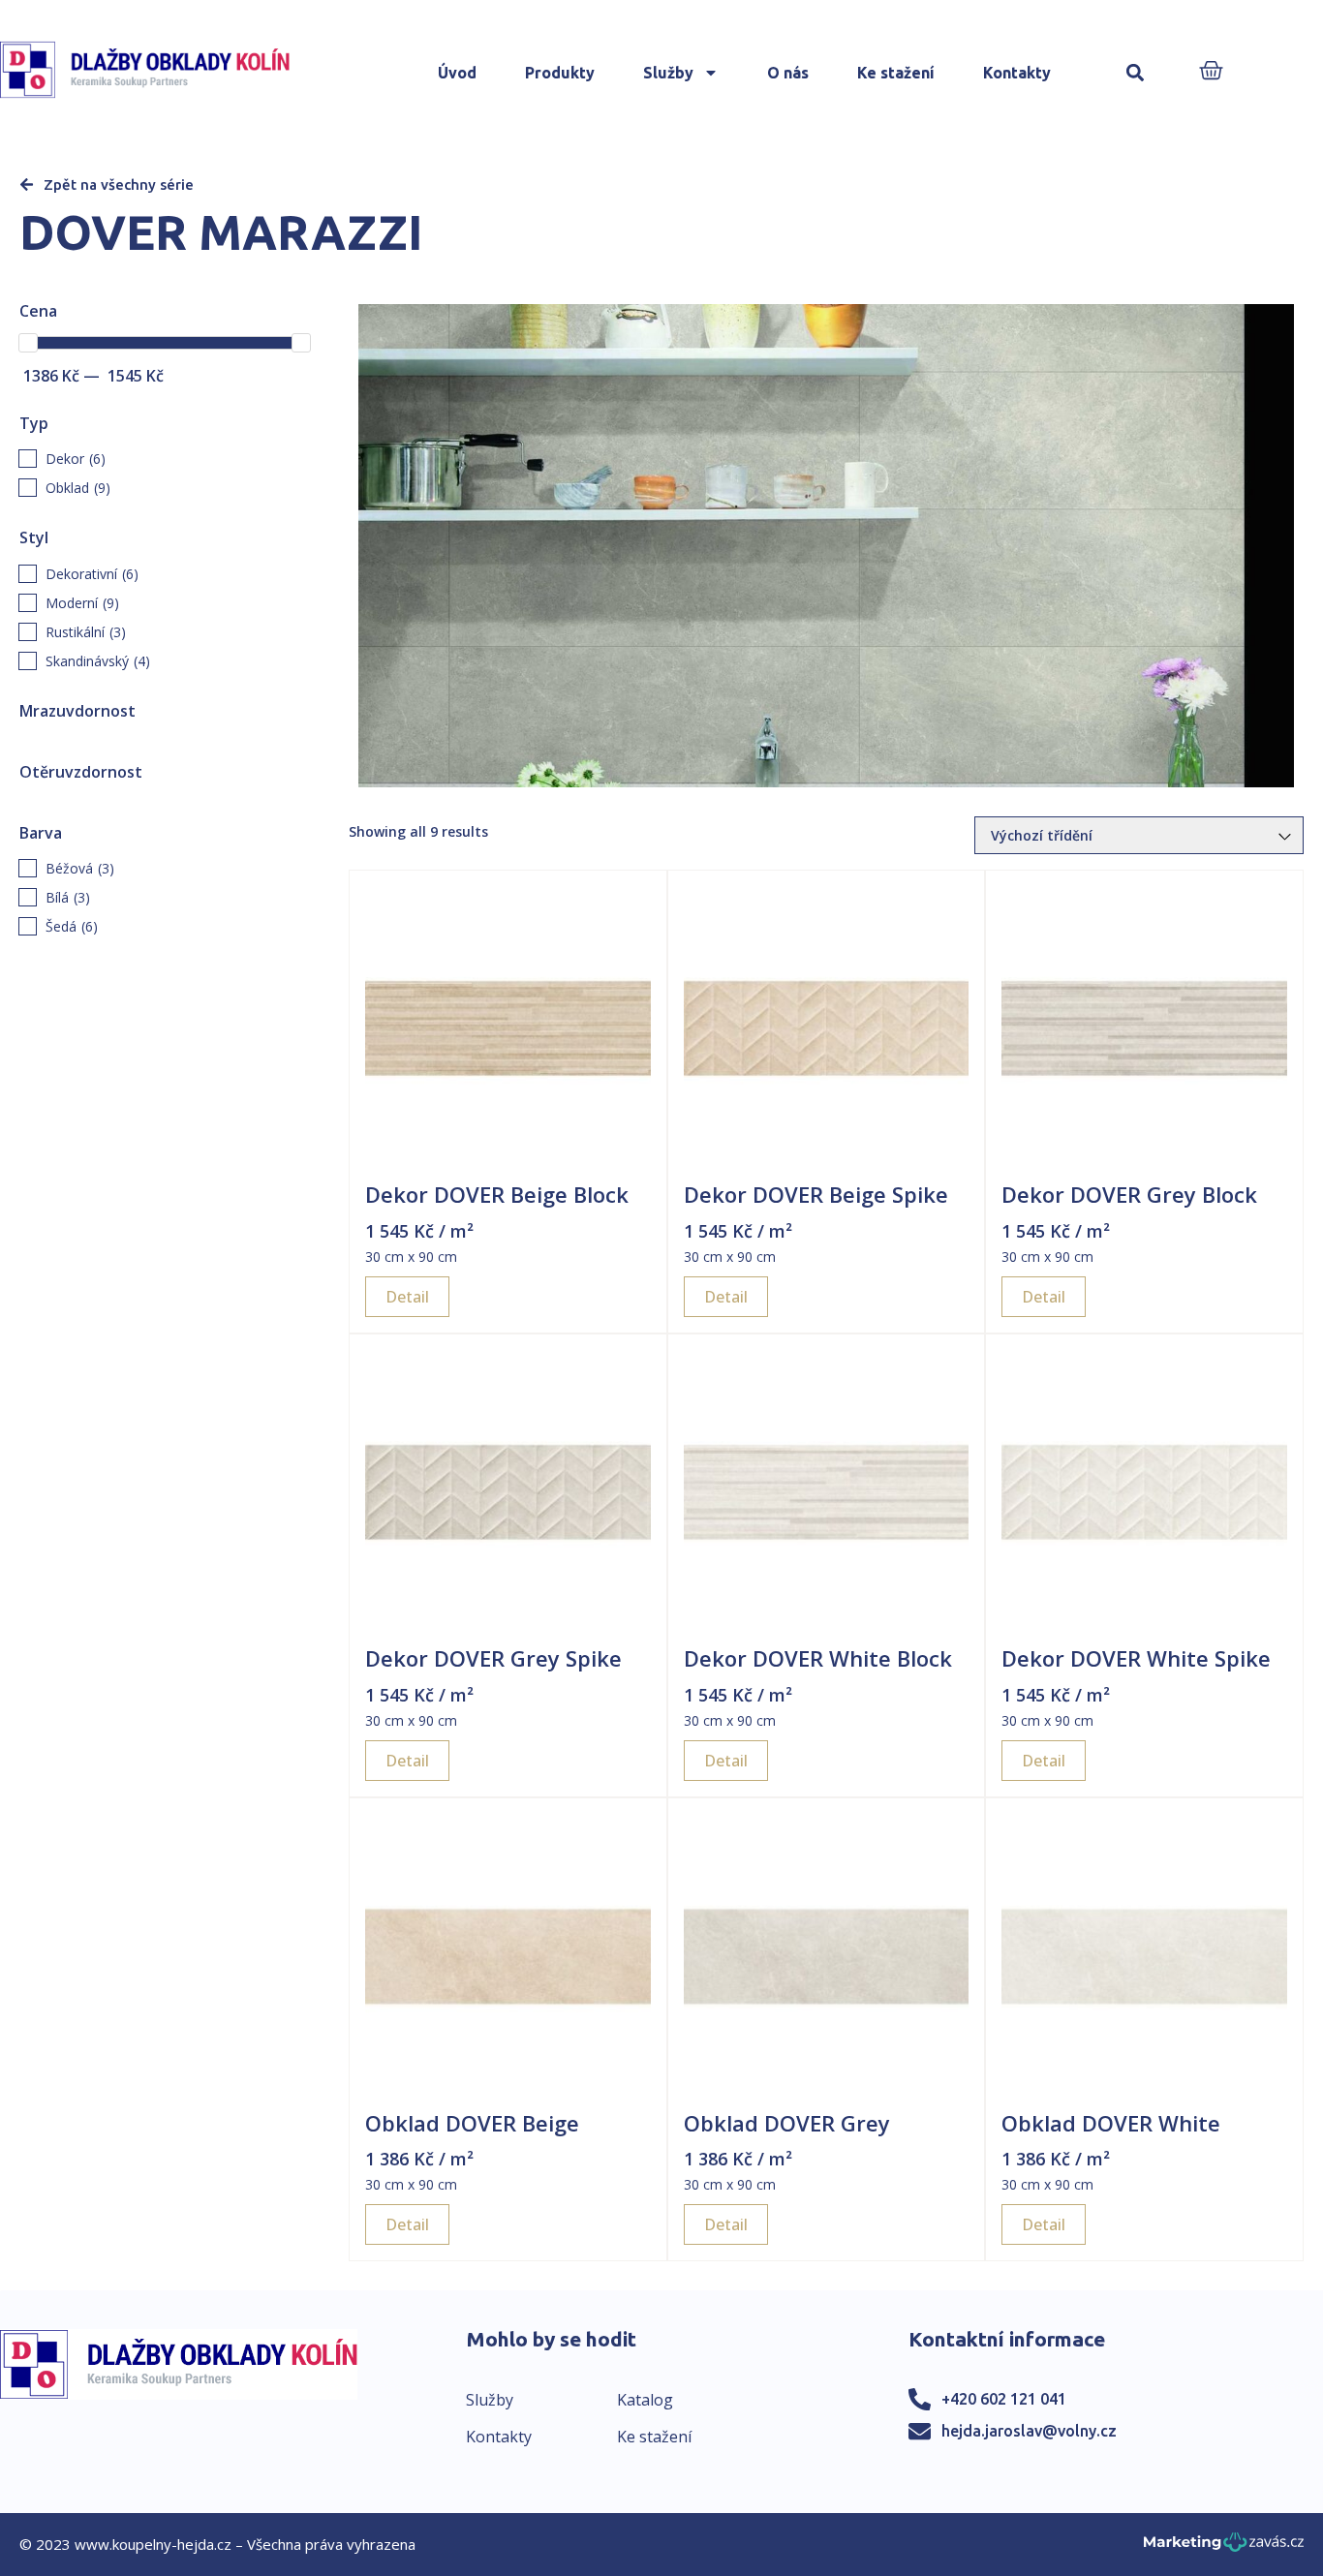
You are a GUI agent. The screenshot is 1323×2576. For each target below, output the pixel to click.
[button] (1135, 73)
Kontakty (1017, 73)
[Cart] (1211, 72)
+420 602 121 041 (1004, 2399)
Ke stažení (896, 73)
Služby (668, 73)
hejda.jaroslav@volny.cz (1029, 2431)
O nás (788, 73)
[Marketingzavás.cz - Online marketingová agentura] (1224, 2547)
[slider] (28, 343)
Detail (407, 1297)
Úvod (457, 73)
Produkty (560, 73)
